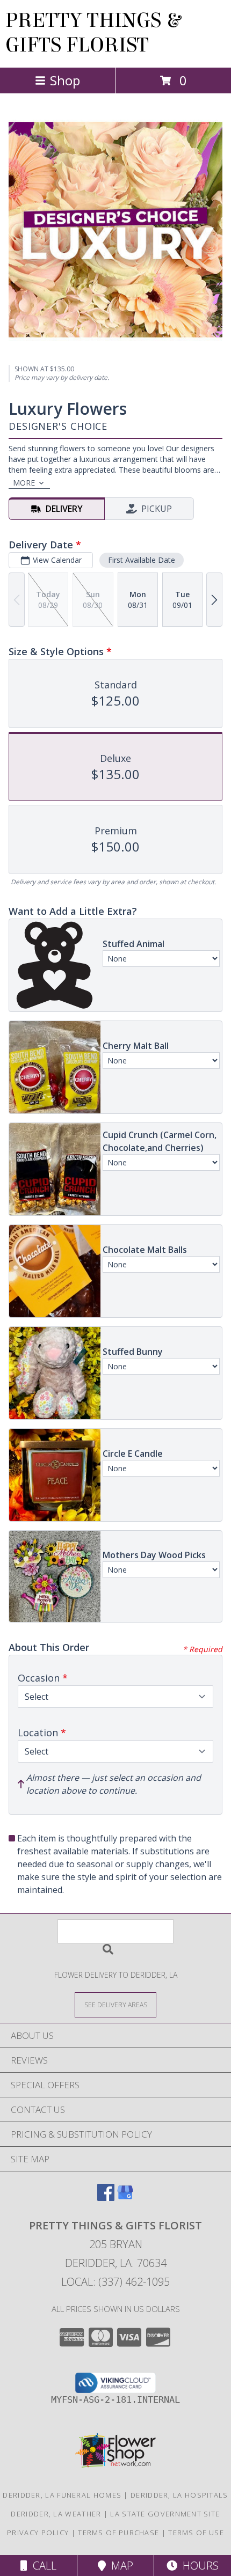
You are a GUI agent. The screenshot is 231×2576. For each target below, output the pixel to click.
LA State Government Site (165, 2514)
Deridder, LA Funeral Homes (62, 2495)
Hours (198, 2566)
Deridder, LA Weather (56, 2514)
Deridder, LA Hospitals (179, 2495)
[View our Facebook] (106, 2197)
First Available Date (142, 560)
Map (120, 2566)
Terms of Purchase (118, 2533)
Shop (65, 80)
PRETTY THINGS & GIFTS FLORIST (93, 33)
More (24, 483)
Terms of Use (196, 2533)
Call (42, 2566)
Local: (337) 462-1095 (115, 2282)
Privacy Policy (38, 2533)
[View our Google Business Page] (125, 2197)
